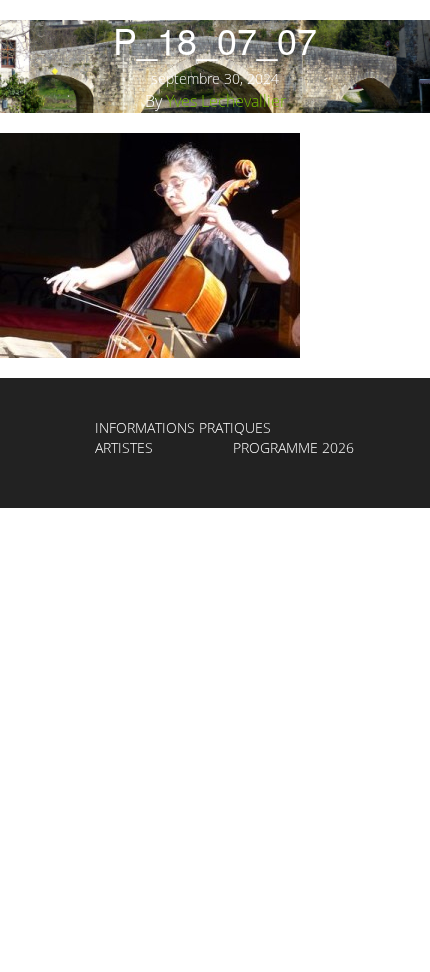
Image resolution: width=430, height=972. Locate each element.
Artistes (124, 447)
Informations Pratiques (183, 427)
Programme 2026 (293, 447)
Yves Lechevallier (226, 101)
